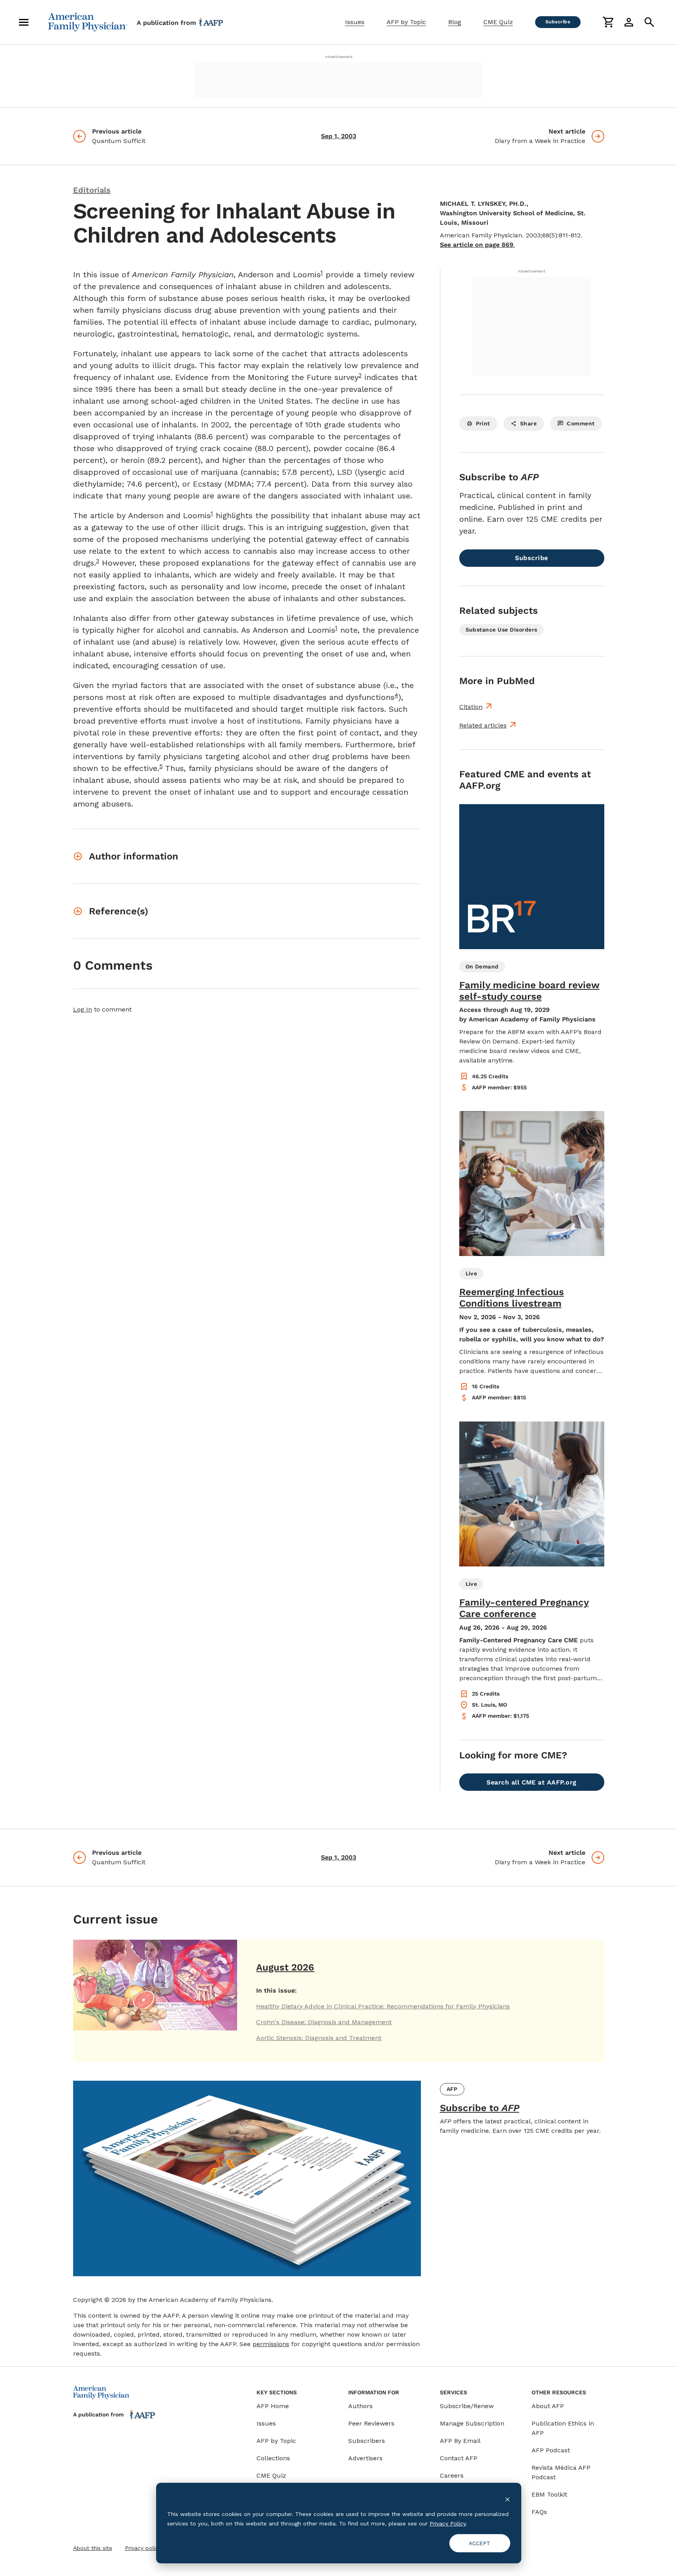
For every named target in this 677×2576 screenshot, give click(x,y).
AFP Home (273, 2406)
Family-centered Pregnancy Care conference (524, 1608)
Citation (471, 707)
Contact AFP (459, 2458)
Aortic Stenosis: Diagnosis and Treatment (319, 2038)
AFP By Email (460, 2441)
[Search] (649, 22)
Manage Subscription (472, 2423)
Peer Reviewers (371, 2423)
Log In (83, 1009)
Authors (360, 2406)
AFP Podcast (551, 2450)
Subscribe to (480, 2108)
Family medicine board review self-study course (529, 991)
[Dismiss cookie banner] (507, 2499)
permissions (271, 2344)
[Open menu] (24, 22)
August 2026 (285, 1967)
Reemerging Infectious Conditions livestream (512, 1298)
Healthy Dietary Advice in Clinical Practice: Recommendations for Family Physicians (383, 2006)
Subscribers (367, 2441)
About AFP (548, 2406)
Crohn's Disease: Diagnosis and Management (324, 2022)
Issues (355, 22)
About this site (93, 2548)
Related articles (483, 725)
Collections (273, 2458)
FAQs (539, 2512)
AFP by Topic (406, 22)
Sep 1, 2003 (338, 136)
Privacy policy (143, 2548)
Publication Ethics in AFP (563, 2428)
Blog (455, 22)
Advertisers (365, 2458)
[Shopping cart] (608, 22)
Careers (452, 2475)
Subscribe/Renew (467, 2406)
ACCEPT (480, 2543)
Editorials (92, 190)
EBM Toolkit (549, 2494)
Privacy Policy (448, 2523)
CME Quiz (498, 22)
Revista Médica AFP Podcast (561, 2472)
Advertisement (339, 57)
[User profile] (629, 22)
